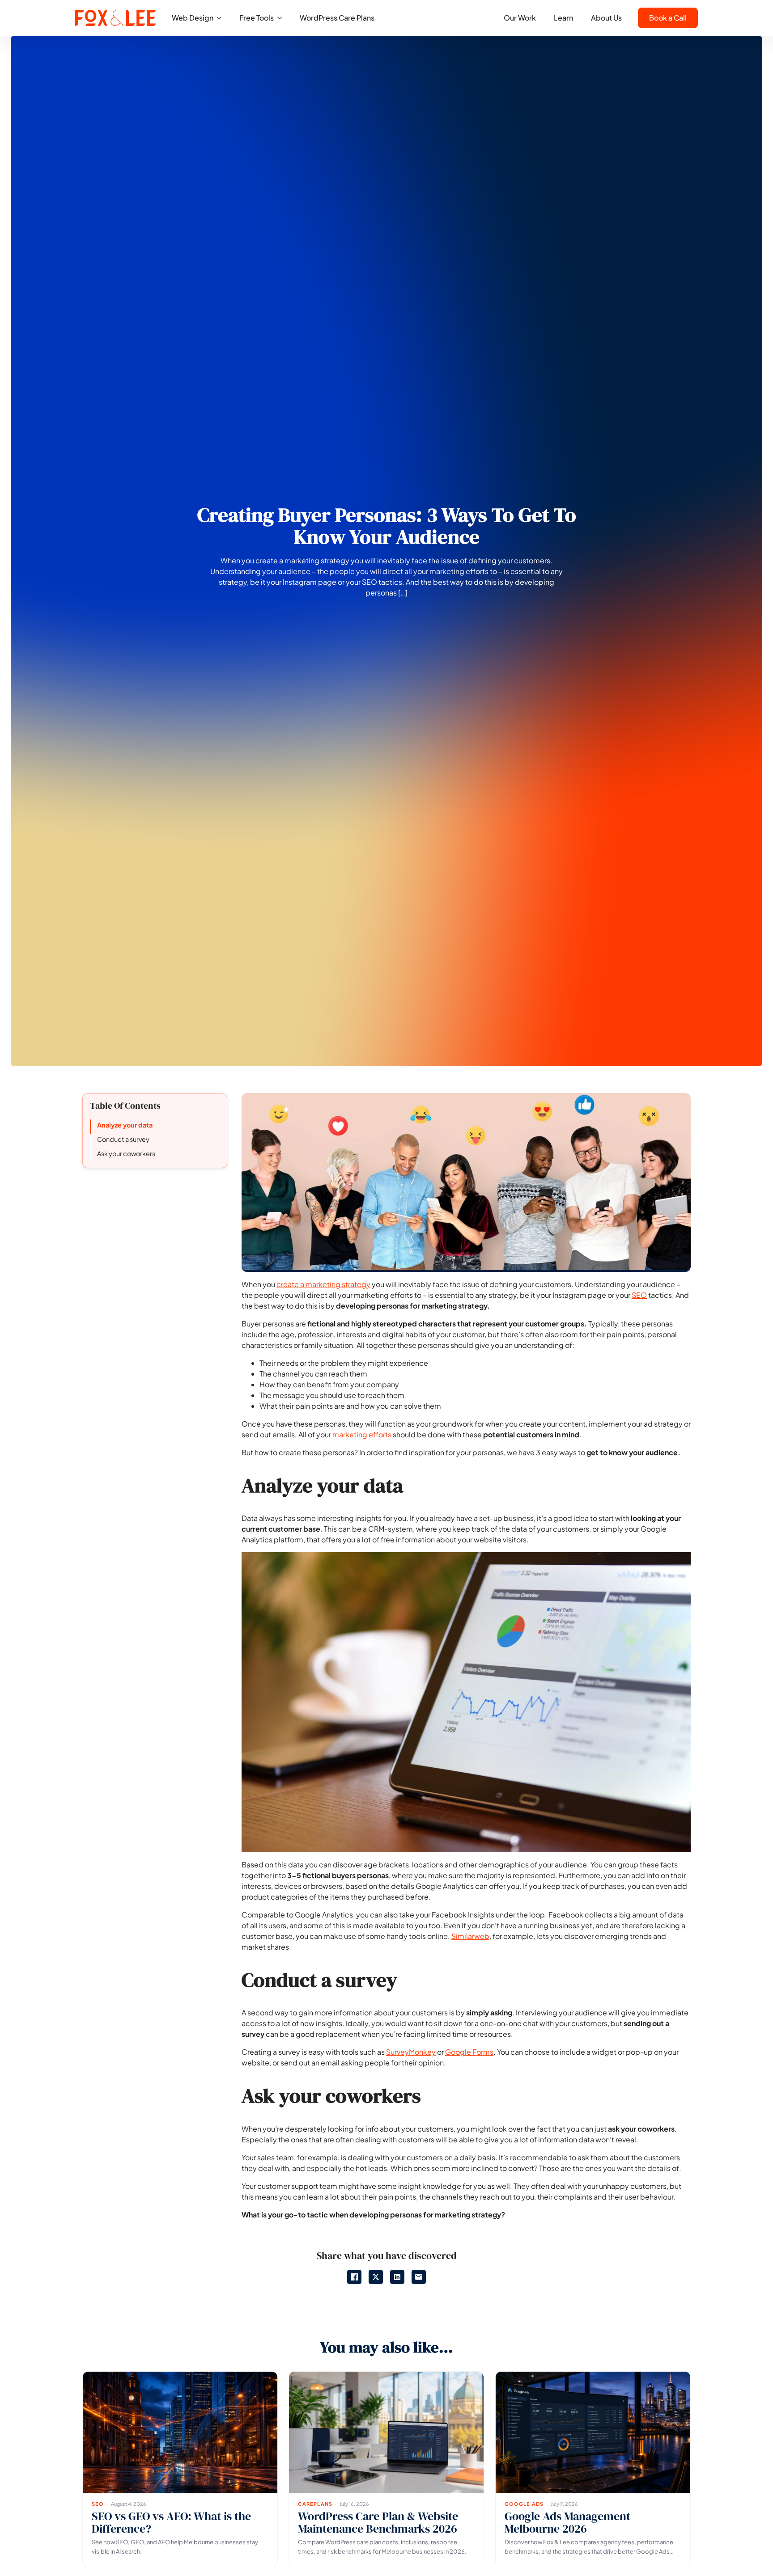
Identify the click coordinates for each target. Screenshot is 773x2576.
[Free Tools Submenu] (282, 18)
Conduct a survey (123, 1139)
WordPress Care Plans (337, 18)
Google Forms (469, 2052)
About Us (606, 18)
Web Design (193, 18)
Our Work (520, 18)
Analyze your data (125, 1125)
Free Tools (257, 18)
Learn (563, 18)
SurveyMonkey (411, 2052)
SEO (639, 1295)
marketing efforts (362, 1434)
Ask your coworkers (126, 1153)
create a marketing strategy (323, 1284)
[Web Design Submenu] (222, 18)
